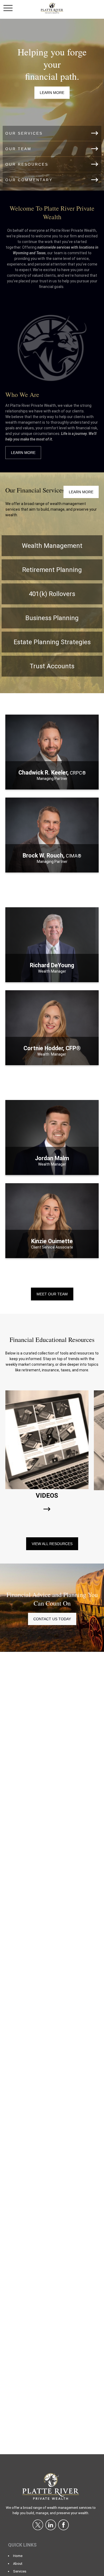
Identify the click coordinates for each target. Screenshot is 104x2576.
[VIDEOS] (47, 1509)
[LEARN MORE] (52, 783)
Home (18, 2556)
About (18, 2564)
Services (20, 2571)
